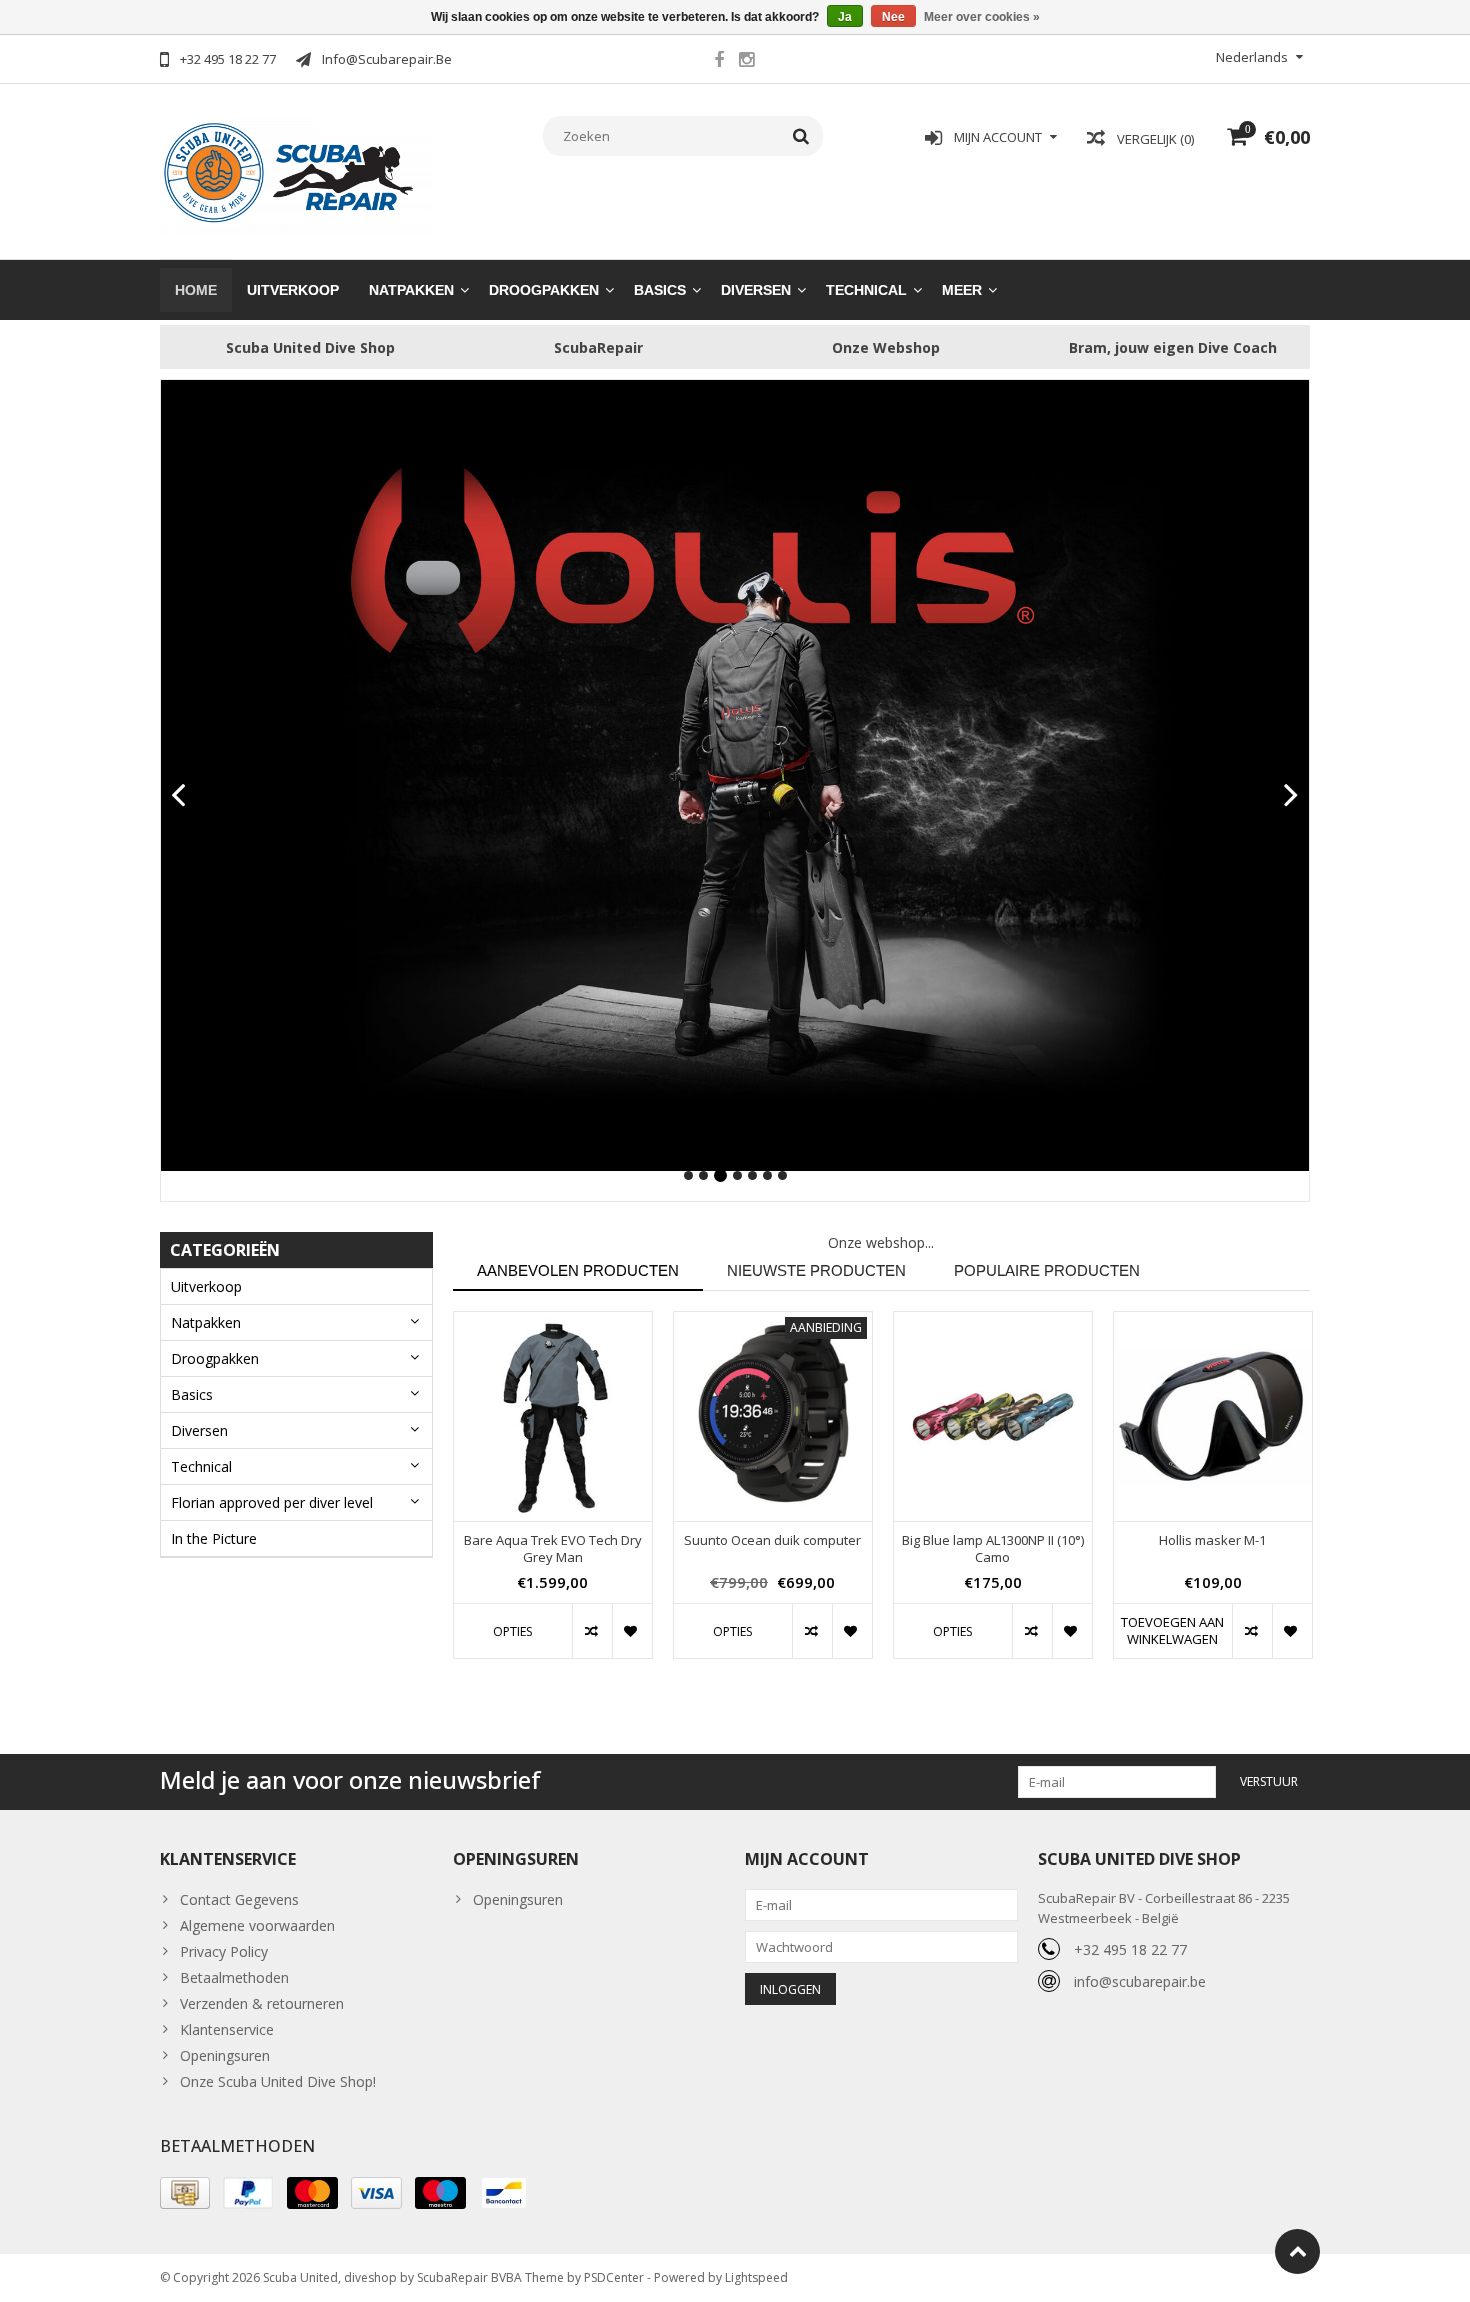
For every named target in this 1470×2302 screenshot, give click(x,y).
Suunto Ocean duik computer (772, 1540)
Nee (893, 17)
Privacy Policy (224, 1951)
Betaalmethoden (234, 1977)
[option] (553, 1495)
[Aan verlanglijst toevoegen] (632, 1631)
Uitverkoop (293, 290)
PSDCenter (614, 2277)
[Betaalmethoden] (185, 2193)
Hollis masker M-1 (1212, 1540)
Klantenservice (227, 2029)
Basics (660, 290)
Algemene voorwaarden (257, 1925)
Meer (962, 290)
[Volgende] (1291, 796)
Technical (866, 290)
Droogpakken (544, 290)
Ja (845, 17)
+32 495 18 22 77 (1130, 1949)
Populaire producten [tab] (1047, 1270)
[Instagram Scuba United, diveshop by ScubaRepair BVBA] (746, 62)
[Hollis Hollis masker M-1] (1213, 1416)
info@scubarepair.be (1140, 1981)
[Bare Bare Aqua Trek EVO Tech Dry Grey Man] (553, 1416)
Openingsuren (225, 2055)
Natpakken (411, 290)
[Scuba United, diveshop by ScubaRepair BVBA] (296, 174)
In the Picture (214, 1538)
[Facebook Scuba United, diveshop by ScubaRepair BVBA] (719, 62)
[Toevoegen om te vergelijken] (592, 1631)
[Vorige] (178, 796)
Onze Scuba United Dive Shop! (278, 2081)
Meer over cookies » (982, 17)
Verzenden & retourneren (262, 2003)
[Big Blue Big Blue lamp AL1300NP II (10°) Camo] (993, 1416)
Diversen (756, 290)
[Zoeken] (801, 136)
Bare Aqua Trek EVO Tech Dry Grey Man (553, 1549)
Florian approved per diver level (272, 1502)
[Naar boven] (1297, 2251)
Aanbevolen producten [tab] (578, 1270)
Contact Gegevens (239, 1899)
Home (196, 290)
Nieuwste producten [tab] (816, 1270)
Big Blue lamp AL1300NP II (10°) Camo (993, 1549)
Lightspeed (756, 2277)
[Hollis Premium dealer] (735, 775)
